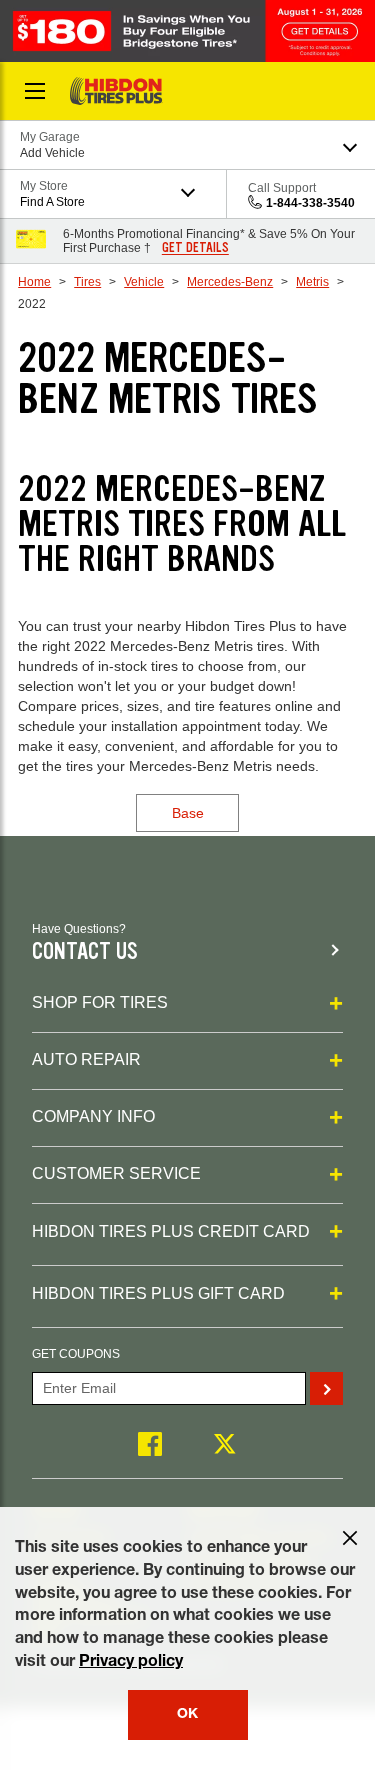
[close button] (350, 1538)
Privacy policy (131, 1663)
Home (34, 282)
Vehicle (144, 282)
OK (187, 1715)
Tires (87, 282)
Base (188, 813)
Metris (312, 282)
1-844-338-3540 (310, 203)
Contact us (85, 951)
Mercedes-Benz (230, 282)
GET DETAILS (195, 248)
